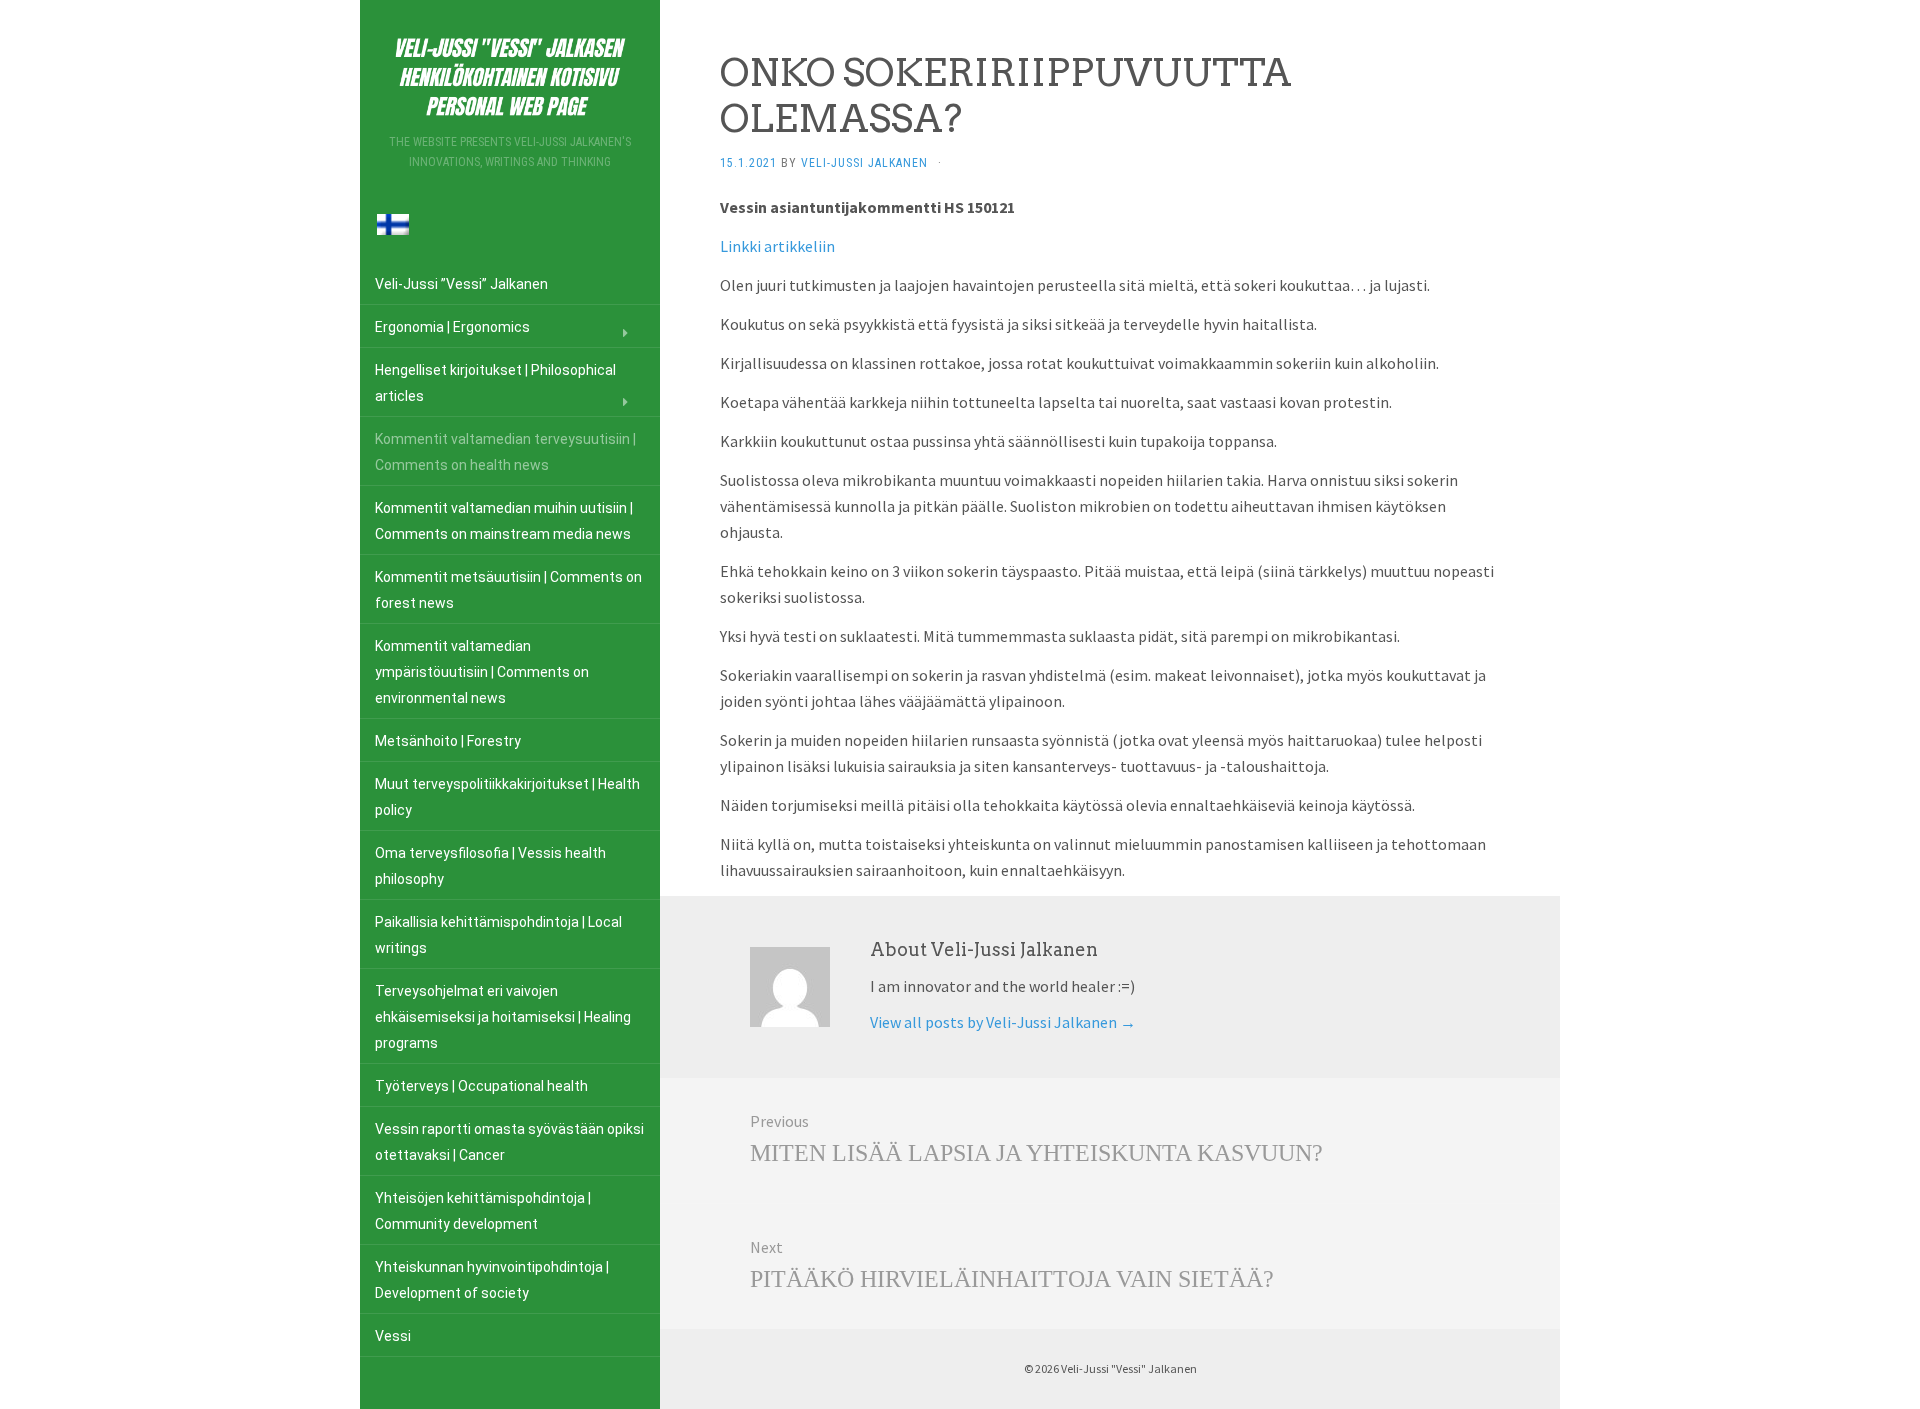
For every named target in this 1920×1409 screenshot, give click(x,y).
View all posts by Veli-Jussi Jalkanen (1003, 1022)
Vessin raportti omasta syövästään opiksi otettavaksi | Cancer (509, 1142)
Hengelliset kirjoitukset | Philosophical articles (495, 383)
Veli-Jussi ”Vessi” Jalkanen (461, 284)
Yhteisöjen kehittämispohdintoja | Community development (483, 1211)
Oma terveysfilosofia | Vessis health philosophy (490, 866)
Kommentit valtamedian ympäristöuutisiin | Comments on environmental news (482, 672)
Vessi (393, 1336)
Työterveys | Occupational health (481, 1086)
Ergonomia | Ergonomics (452, 327)
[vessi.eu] (510, 73)
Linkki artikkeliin (777, 246)
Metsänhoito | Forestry (448, 741)
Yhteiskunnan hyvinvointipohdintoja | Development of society (492, 1280)
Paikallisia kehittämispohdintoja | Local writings (498, 935)
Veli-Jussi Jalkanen (864, 163)
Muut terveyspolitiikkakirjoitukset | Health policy (507, 797)
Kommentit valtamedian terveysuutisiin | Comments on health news (505, 452)
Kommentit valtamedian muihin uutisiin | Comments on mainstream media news (504, 521)
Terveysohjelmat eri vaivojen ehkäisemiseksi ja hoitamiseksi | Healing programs (503, 1017)
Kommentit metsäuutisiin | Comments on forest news (508, 590)
